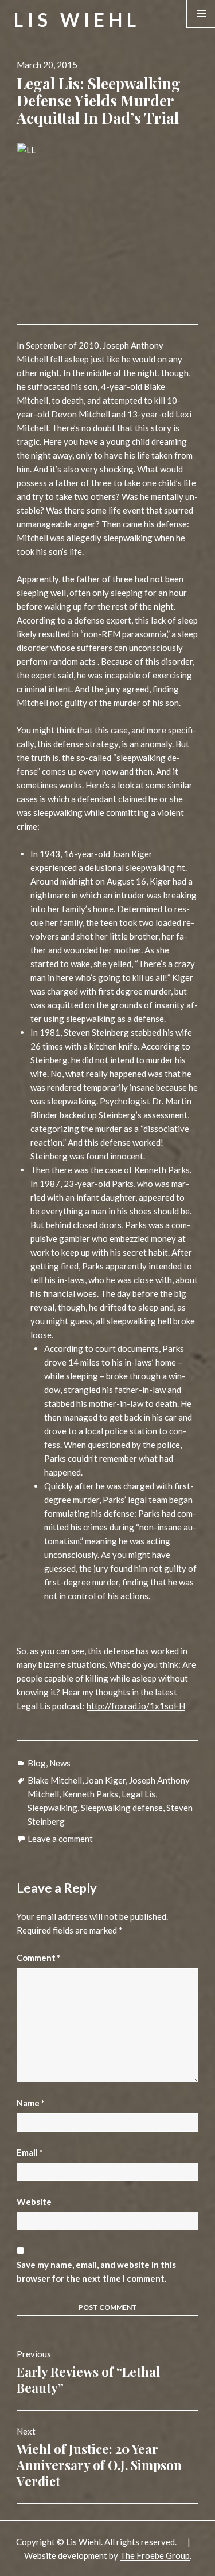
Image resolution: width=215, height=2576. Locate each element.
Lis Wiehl (77, 20)
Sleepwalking (52, 1808)
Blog (37, 1763)
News (60, 1763)
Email (30, 2152)
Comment (39, 1958)
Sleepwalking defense (122, 1808)
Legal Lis (138, 1794)
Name (31, 2103)
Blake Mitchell (55, 1780)
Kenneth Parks (90, 1794)
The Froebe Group (155, 2555)
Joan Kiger (105, 1780)
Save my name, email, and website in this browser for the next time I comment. (96, 2271)
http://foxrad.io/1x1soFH (136, 1706)
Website (34, 2202)
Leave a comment (60, 1839)
